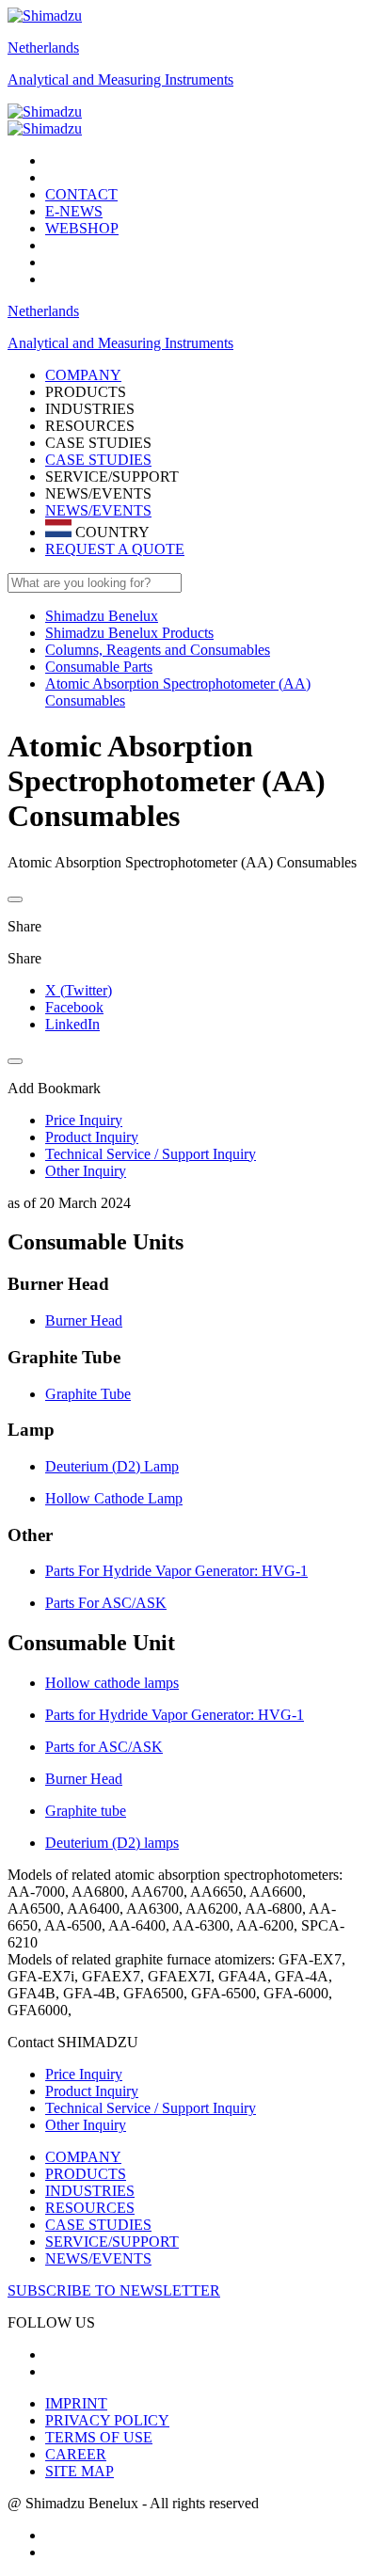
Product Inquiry (92, 2091)
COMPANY (83, 2157)
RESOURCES (90, 2208)
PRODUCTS (86, 2174)
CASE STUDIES (98, 460)
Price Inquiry (84, 2074)
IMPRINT (76, 2403)
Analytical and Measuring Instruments (120, 80)
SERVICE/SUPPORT (112, 2242)
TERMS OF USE (99, 2437)
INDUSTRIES (90, 2191)
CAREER (76, 2454)
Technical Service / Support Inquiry (151, 2108)
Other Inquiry (86, 2125)
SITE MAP (80, 2471)
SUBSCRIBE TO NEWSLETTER (114, 2290)
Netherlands (43, 48)
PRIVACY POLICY (107, 2420)
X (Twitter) (79, 990)
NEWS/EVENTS (98, 510)
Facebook (74, 1007)
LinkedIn (72, 1024)
